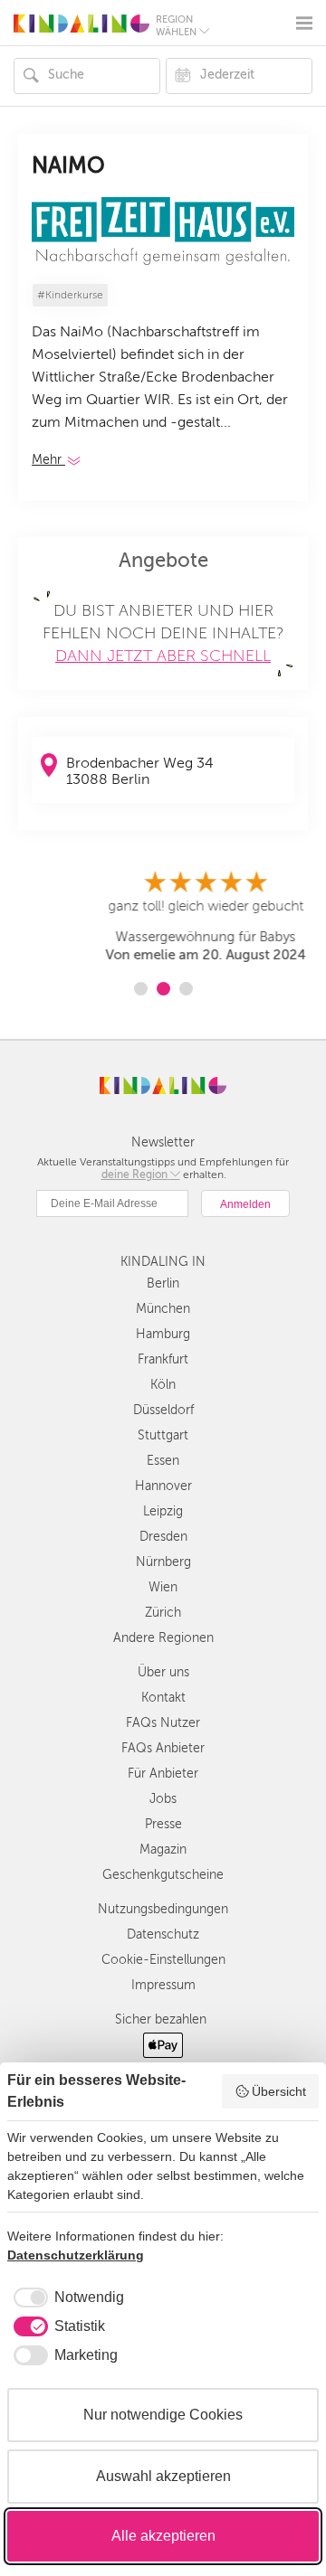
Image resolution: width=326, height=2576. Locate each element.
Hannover (163, 1486)
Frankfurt (163, 1359)
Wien (163, 1587)
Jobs (163, 1799)
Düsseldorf (163, 1410)
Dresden (163, 1537)
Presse (163, 1824)
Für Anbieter (163, 1774)
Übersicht (279, 2091)
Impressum (163, 1985)
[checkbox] (66, 2298)
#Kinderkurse (70, 295)
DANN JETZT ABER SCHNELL (163, 656)
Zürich (163, 1613)
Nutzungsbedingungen (163, 1909)
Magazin (163, 1849)
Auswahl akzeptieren (163, 2476)
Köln (163, 1385)
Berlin (163, 1283)
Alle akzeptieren (163, 2536)
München (163, 1309)
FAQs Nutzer (163, 1723)
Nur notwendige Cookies (163, 2415)
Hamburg (163, 1334)
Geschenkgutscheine (163, 1875)
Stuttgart (163, 1435)
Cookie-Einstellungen (163, 1960)
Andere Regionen (163, 1638)
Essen (163, 1461)
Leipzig (163, 1511)
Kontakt (163, 1698)
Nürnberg (163, 1562)
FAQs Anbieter (163, 1748)
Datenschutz (163, 1934)
